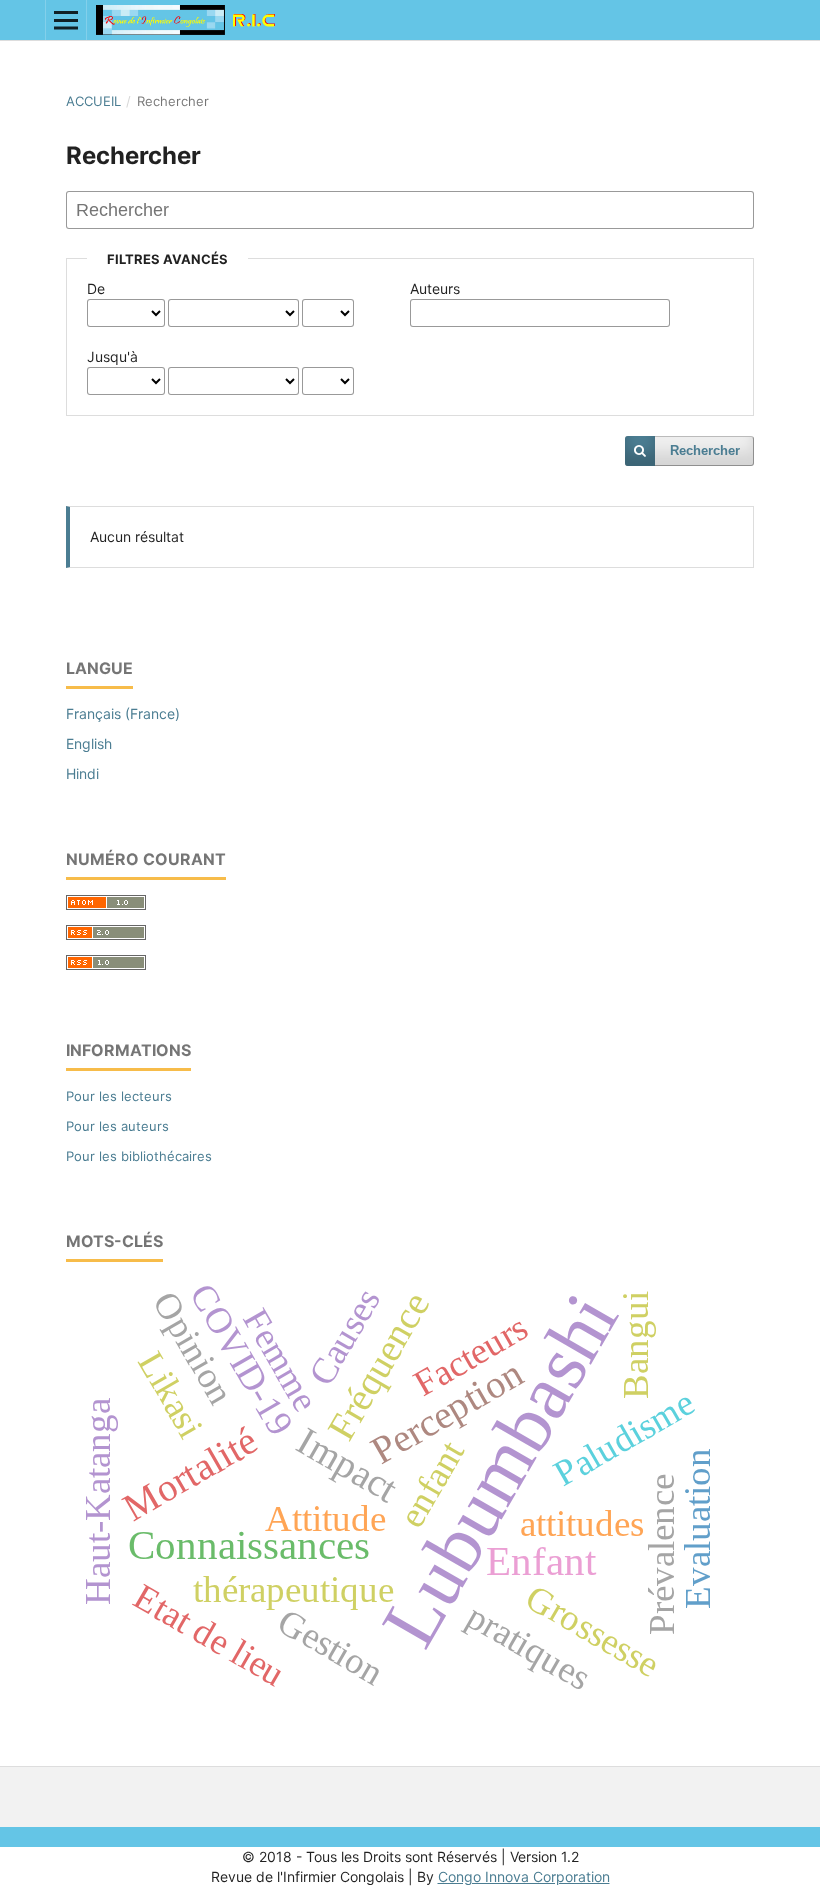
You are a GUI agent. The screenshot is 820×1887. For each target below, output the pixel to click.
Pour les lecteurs (119, 1096)
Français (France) (123, 713)
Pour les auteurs (117, 1126)
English (89, 743)
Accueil (93, 101)
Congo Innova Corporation (524, 1876)
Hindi (82, 773)
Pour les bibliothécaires (139, 1156)
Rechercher (705, 450)
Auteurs (435, 288)
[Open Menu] (66, 20)
